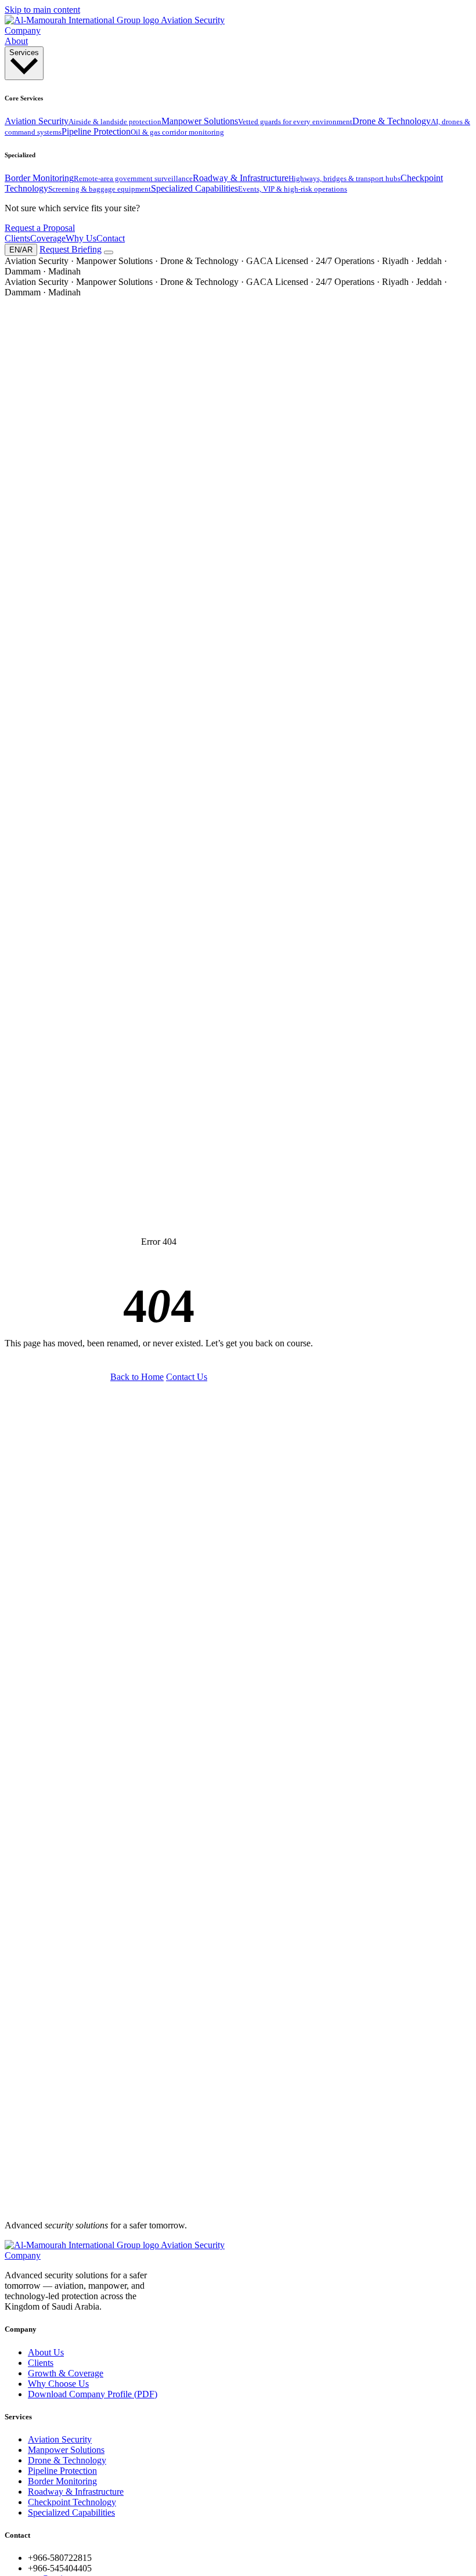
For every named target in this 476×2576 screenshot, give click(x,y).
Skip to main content (42, 10)
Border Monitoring (62, 2481)
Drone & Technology (67, 2460)
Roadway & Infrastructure (76, 2492)
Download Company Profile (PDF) (93, 2394)
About (16, 41)
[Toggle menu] (109, 252)
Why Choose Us (58, 2384)
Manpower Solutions (66, 2450)
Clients (17, 238)
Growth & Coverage (66, 2373)
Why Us (81, 238)
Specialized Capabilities (71, 2512)
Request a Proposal (40, 228)
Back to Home (137, 1377)
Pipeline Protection (62, 2471)
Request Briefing (71, 249)
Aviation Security (60, 2439)
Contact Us (187, 1377)
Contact (111, 238)
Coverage (48, 238)
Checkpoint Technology (72, 2502)
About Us (46, 2352)
